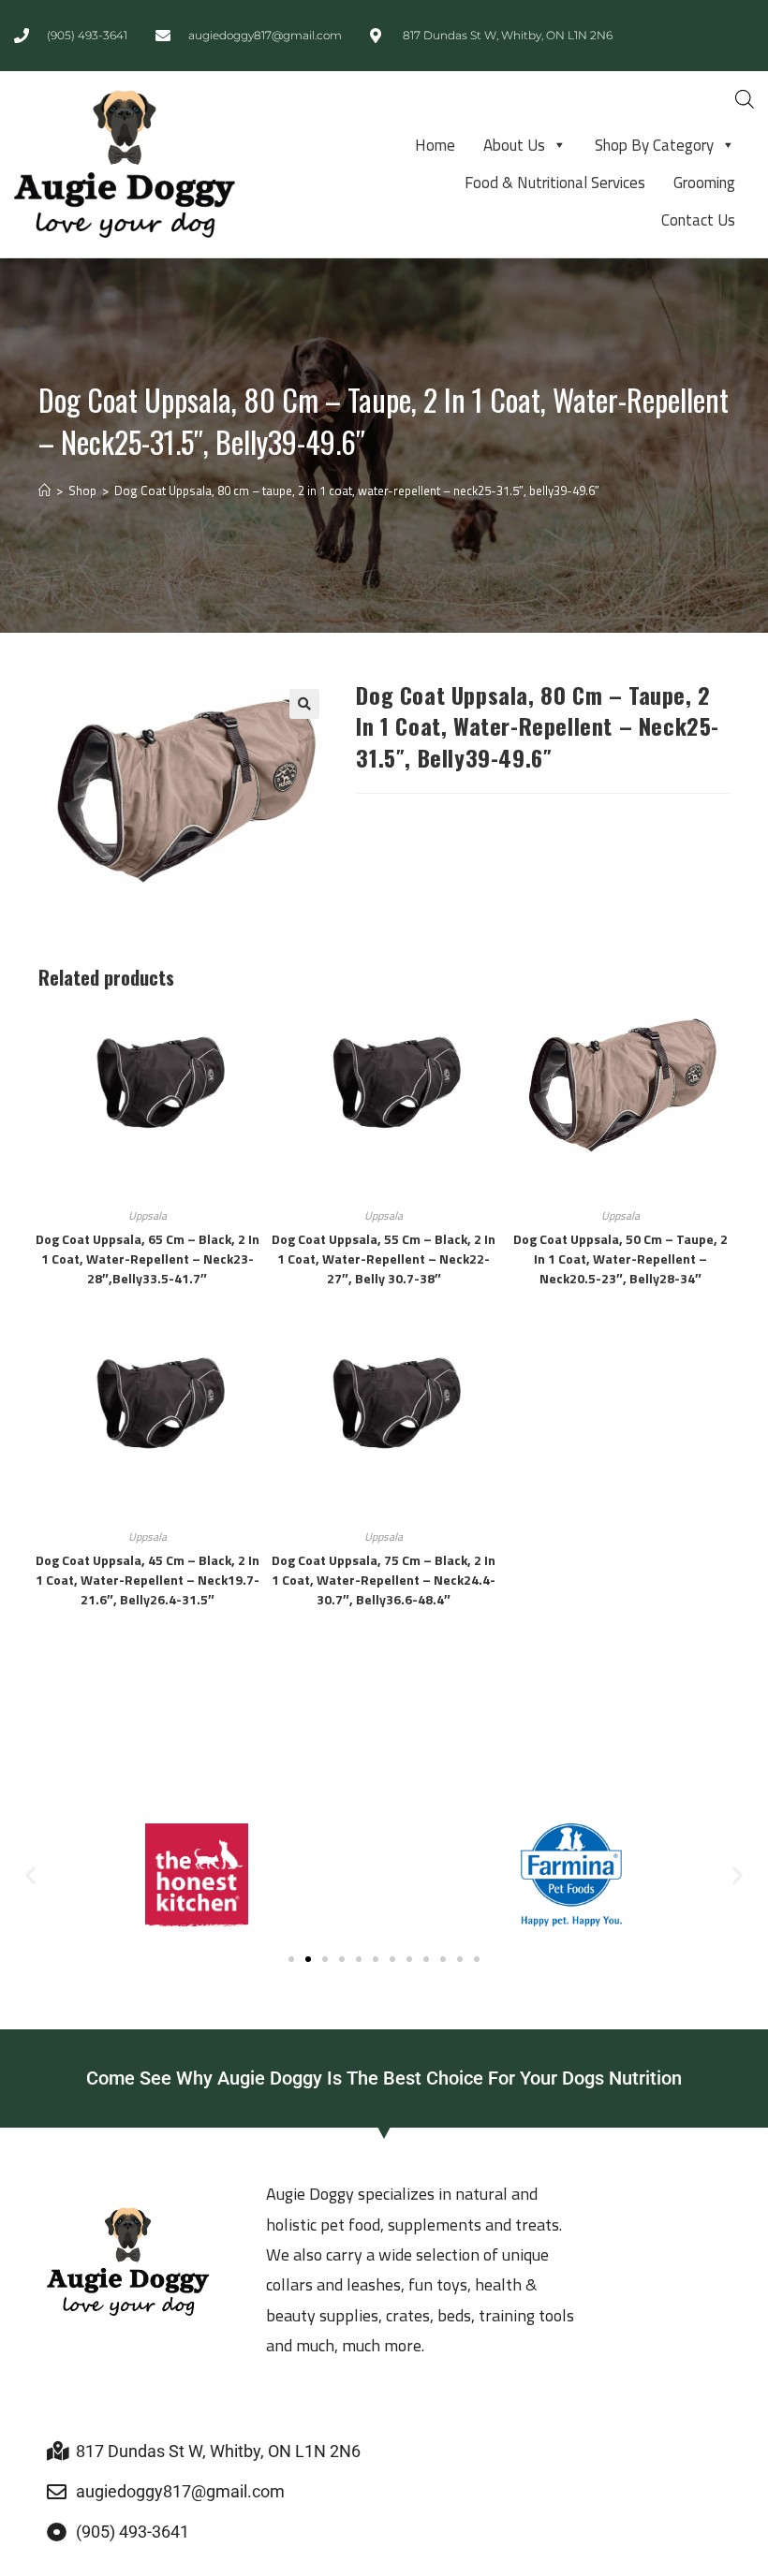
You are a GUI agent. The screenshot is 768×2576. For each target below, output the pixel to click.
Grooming (704, 183)
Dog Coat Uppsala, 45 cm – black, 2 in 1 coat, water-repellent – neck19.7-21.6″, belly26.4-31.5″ (148, 1580)
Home (435, 145)
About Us (514, 145)
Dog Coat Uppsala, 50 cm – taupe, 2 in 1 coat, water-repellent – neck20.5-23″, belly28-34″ (620, 1259)
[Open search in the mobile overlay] (745, 99)
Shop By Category (654, 145)
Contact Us (698, 220)
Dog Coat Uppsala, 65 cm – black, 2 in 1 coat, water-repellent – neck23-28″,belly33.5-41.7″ (148, 1259)
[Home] (44, 490)
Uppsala (148, 1215)
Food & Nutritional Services (555, 183)
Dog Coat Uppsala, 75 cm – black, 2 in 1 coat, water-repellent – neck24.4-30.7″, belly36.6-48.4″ (384, 1580)
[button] (304, 704)
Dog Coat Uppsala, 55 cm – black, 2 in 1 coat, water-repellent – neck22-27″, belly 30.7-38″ (384, 1259)
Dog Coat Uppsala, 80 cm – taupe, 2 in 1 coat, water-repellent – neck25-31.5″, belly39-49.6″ (357, 490)
